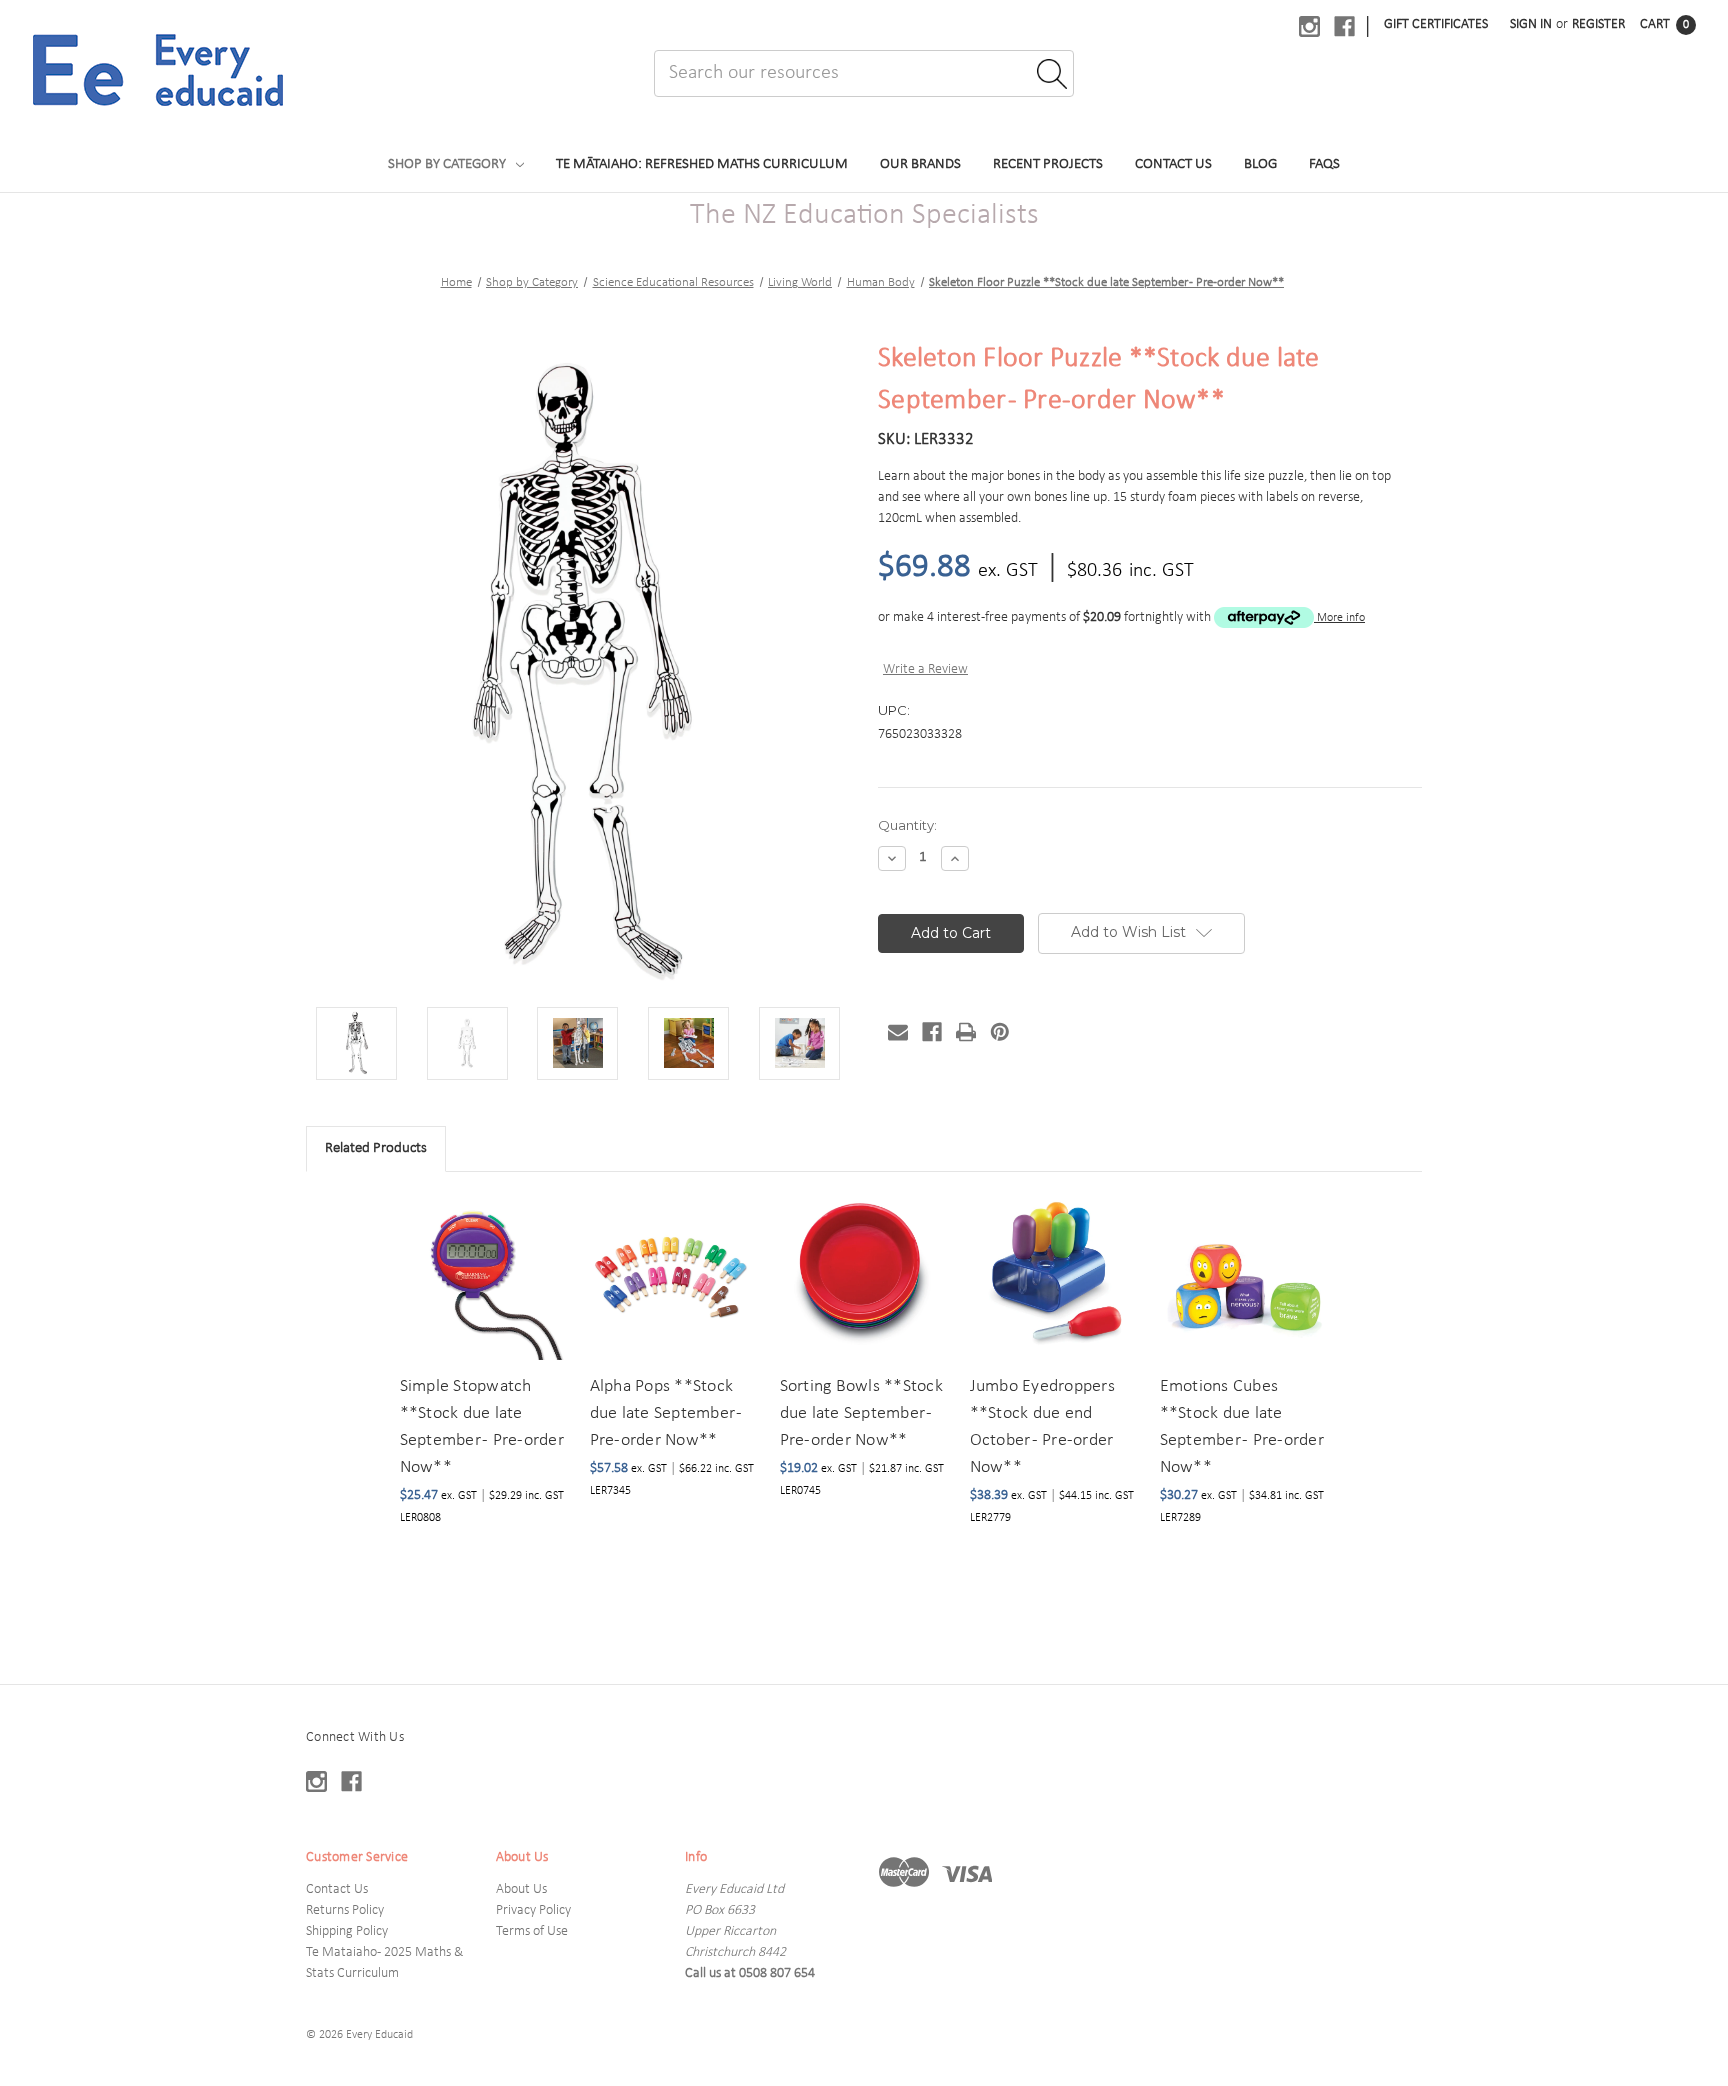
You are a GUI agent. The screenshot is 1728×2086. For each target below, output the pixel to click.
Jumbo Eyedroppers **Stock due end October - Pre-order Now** (1042, 1427)
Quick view (482, 1253)
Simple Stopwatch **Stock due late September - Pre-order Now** (482, 1427)
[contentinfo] (864, 1885)
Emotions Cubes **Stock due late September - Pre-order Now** (1242, 1427)
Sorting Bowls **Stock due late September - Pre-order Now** (861, 1413)
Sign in (1531, 24)
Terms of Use (532, 1931)
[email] (898, 1032)
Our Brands (920, 164)
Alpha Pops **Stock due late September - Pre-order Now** (666, 1413)
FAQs (1324, 164)
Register (1598, 24)
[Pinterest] (1000, 1032)
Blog (1260, 164)
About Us (521, 1889)
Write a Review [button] (925, 669)
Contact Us (1173, 164)
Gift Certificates (1436, 24)
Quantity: (907, 825)
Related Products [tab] (376, 1148)
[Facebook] (932, 1032)
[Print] (966, 1032)
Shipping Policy (347, 1931)
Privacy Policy (533, 1910)
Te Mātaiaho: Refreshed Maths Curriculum (702, 164)
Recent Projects (1048, 164)
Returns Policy (345, 1910)
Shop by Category (447, 164)
